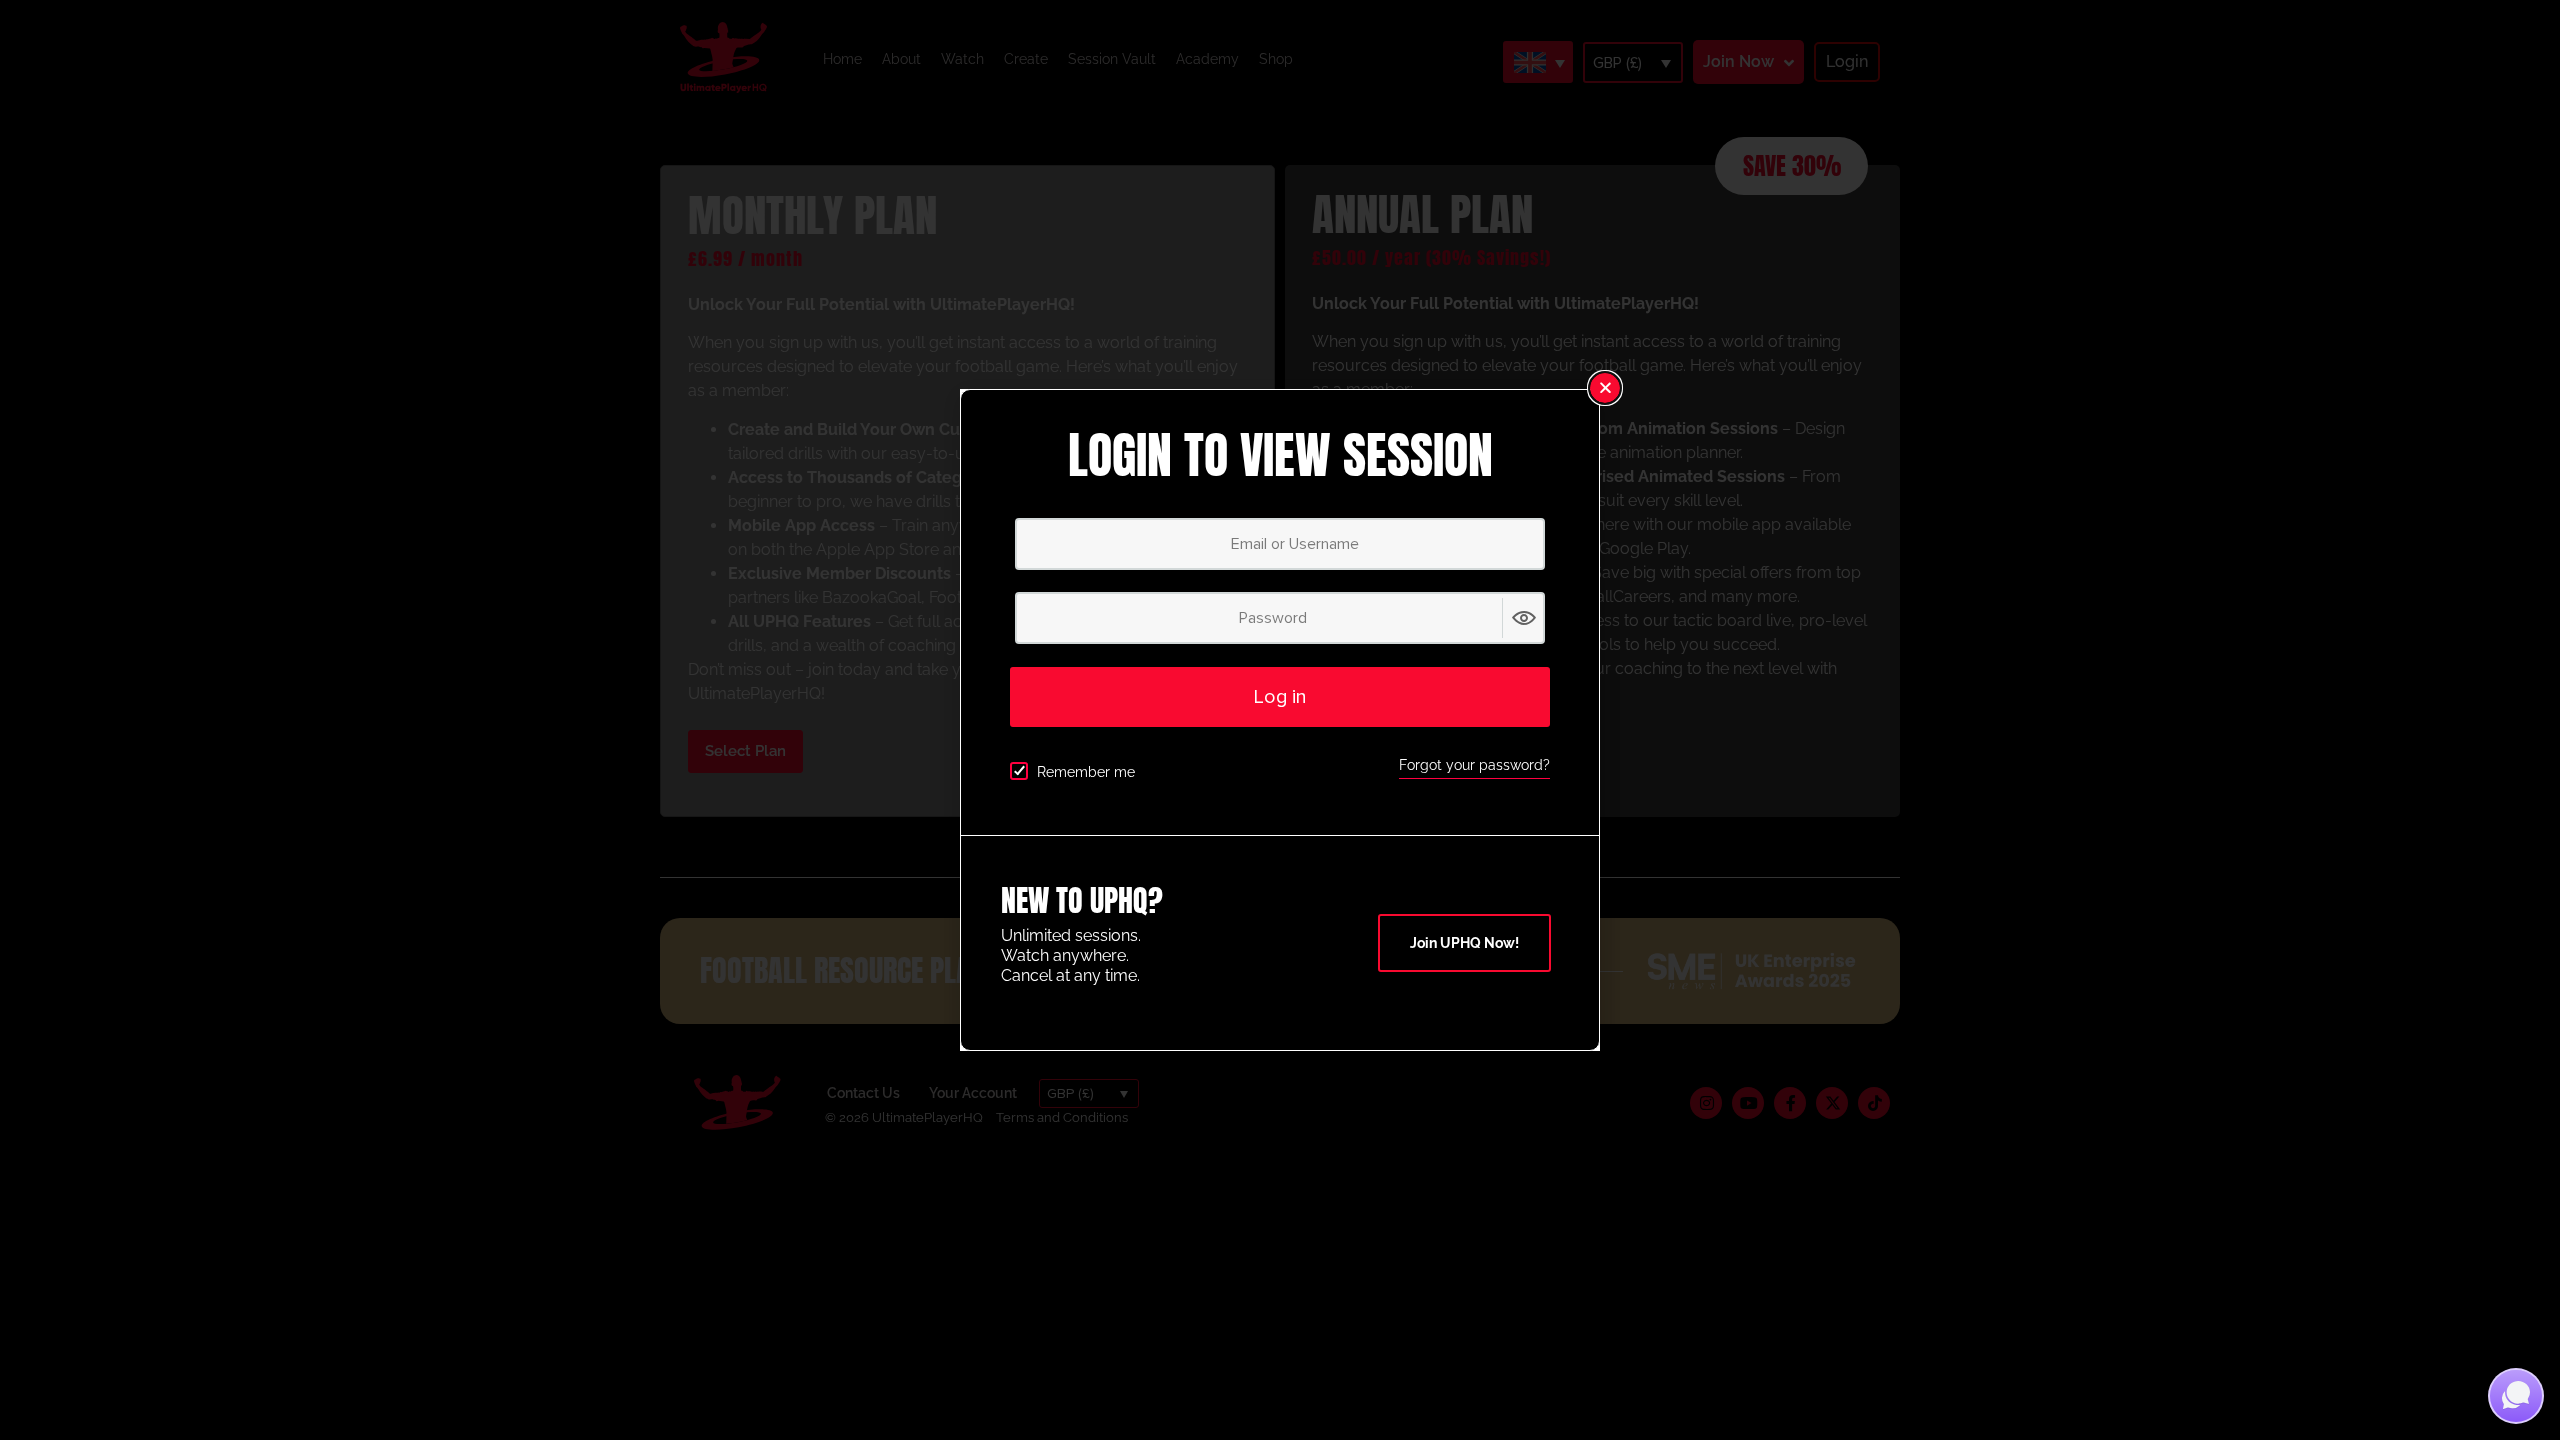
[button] (1605, 388)
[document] (1280, 720)
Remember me (1086, 772)
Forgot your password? (1474, 765)
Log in (1280, 697)
